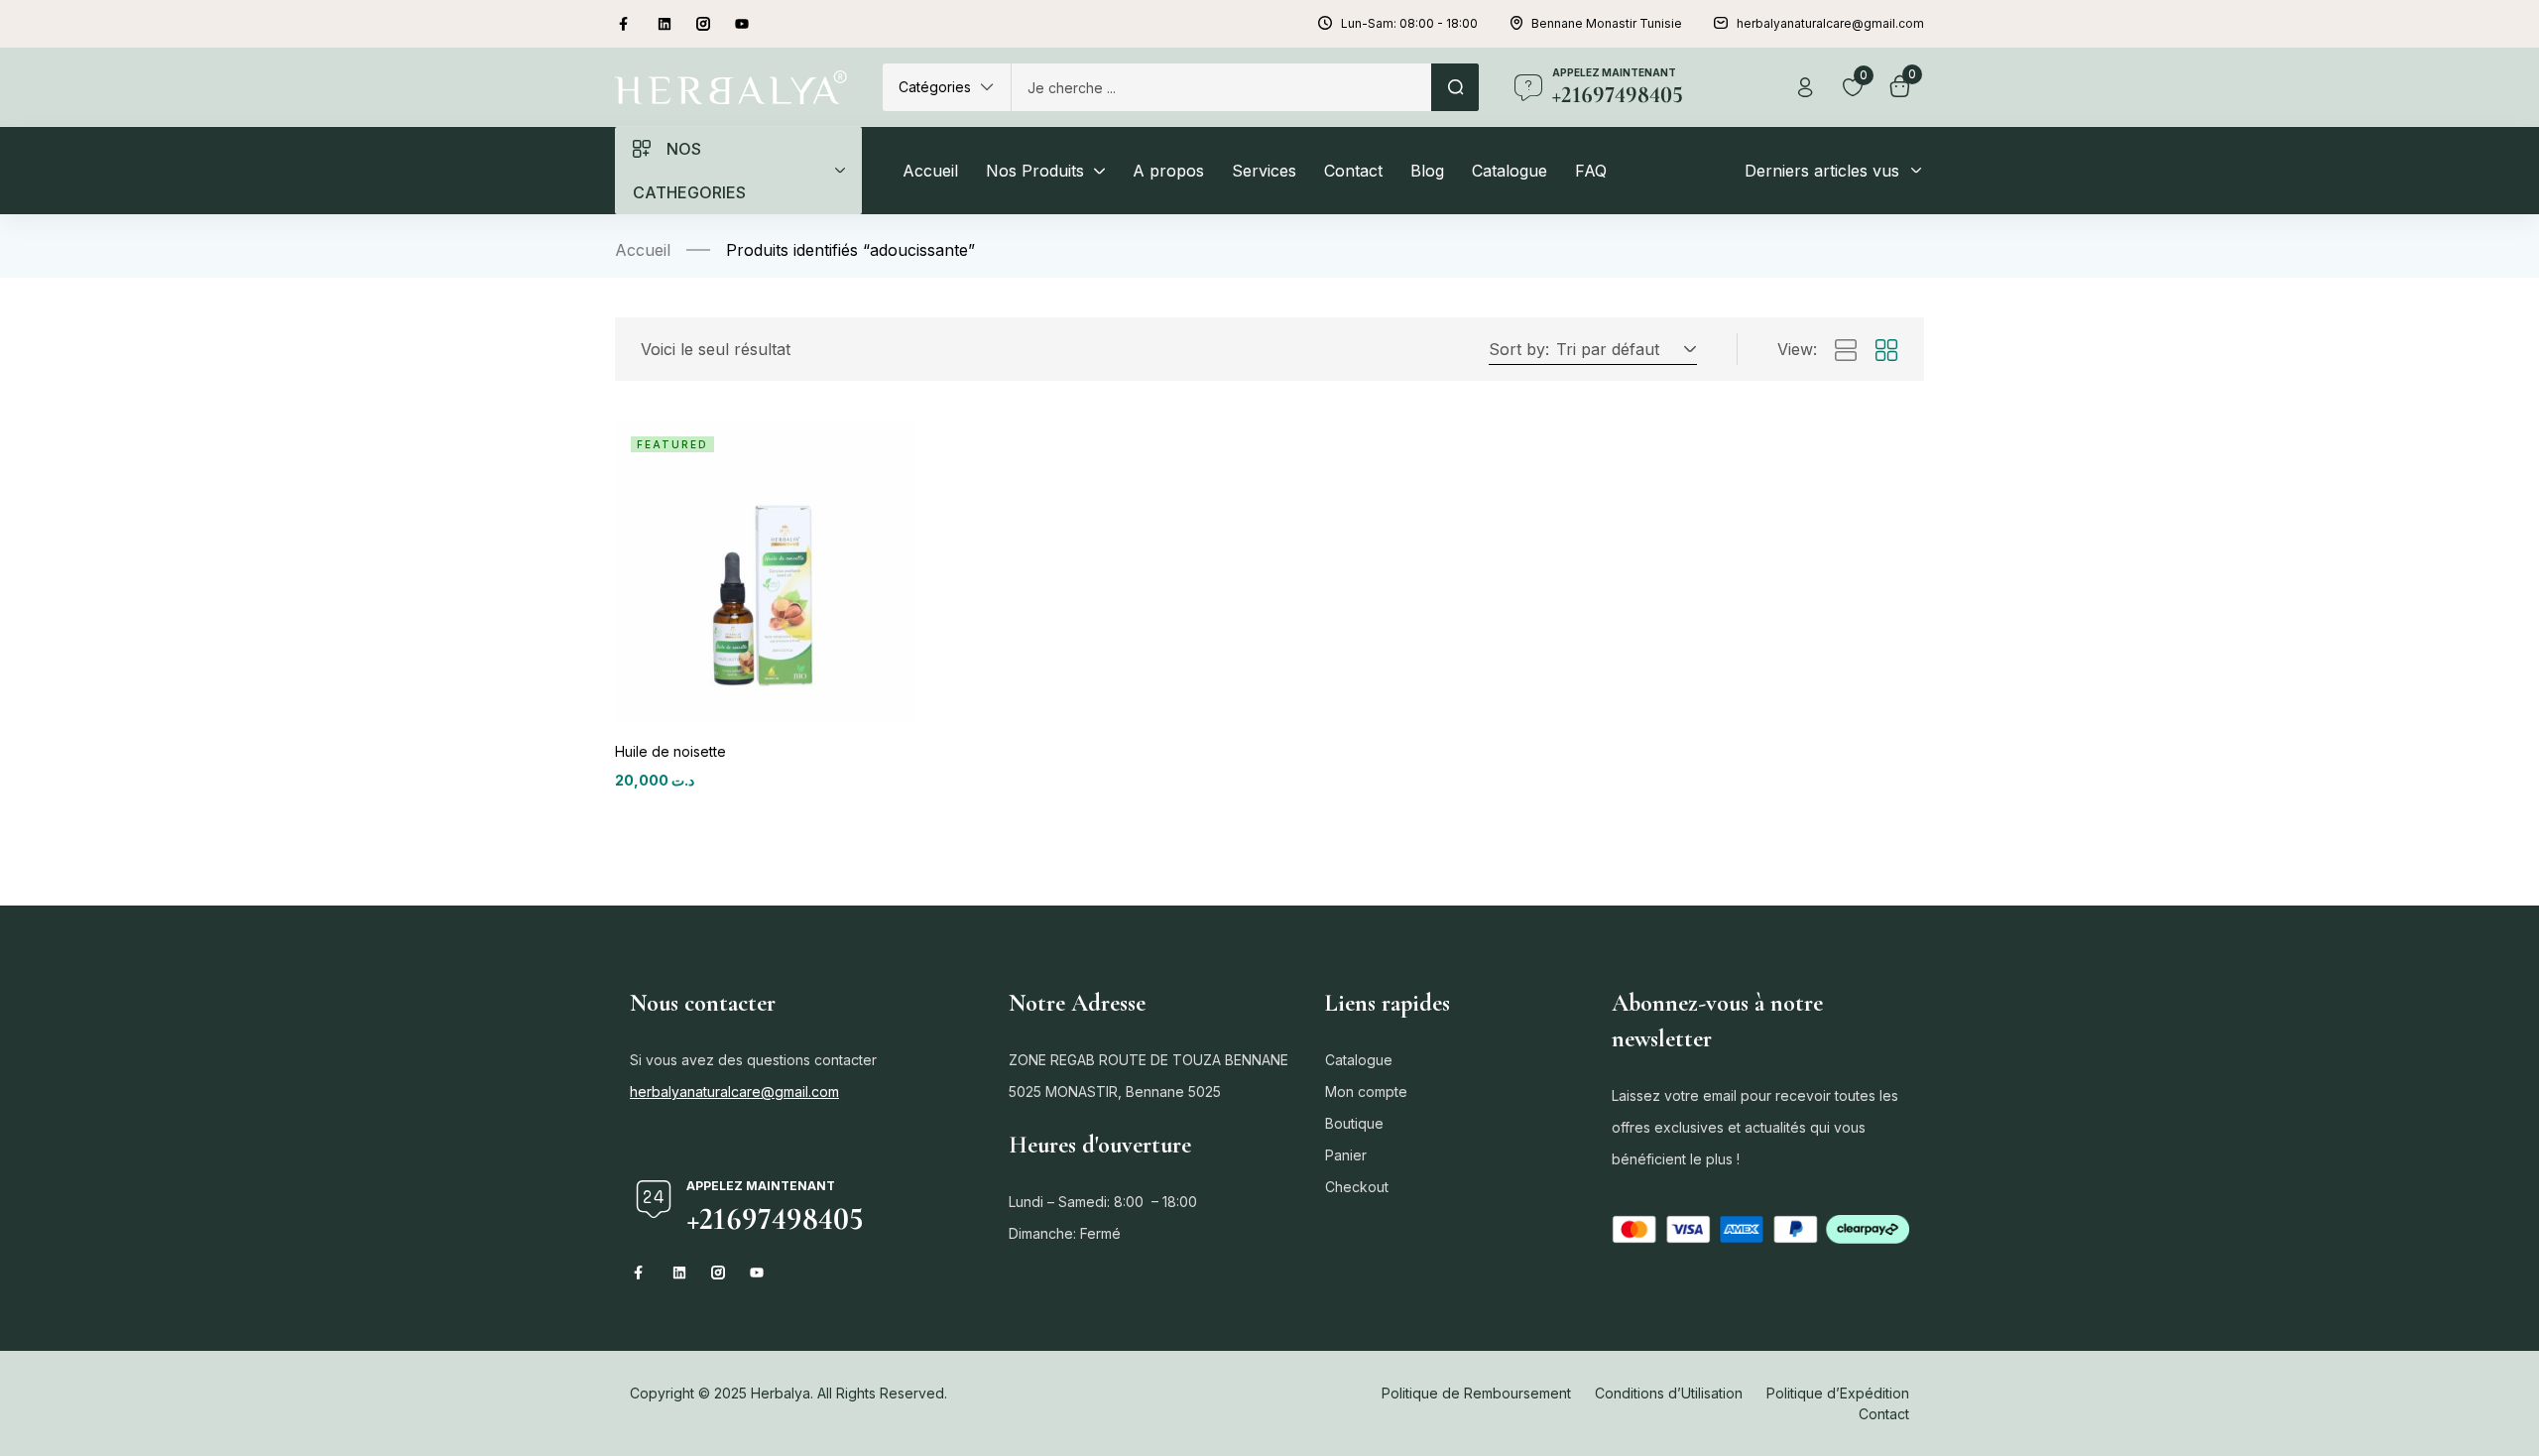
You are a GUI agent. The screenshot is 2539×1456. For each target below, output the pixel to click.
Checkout (1357, 1187)
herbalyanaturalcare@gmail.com (734, 1092)
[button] (947, 87)
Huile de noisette (670, 751)
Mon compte (1366, 1092)
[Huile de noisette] (765, 571)
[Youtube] (742, 24)
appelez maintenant (1614, 72)
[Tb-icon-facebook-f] (626, 24)
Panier (1346, 1155)
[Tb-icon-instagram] (703, 24)
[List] (1846, 351)
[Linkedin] (665, 24)
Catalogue (1359, 1060)
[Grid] (1886, 351)
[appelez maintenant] (1528, 87)
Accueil (643, 250)
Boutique (1354, 1123)
